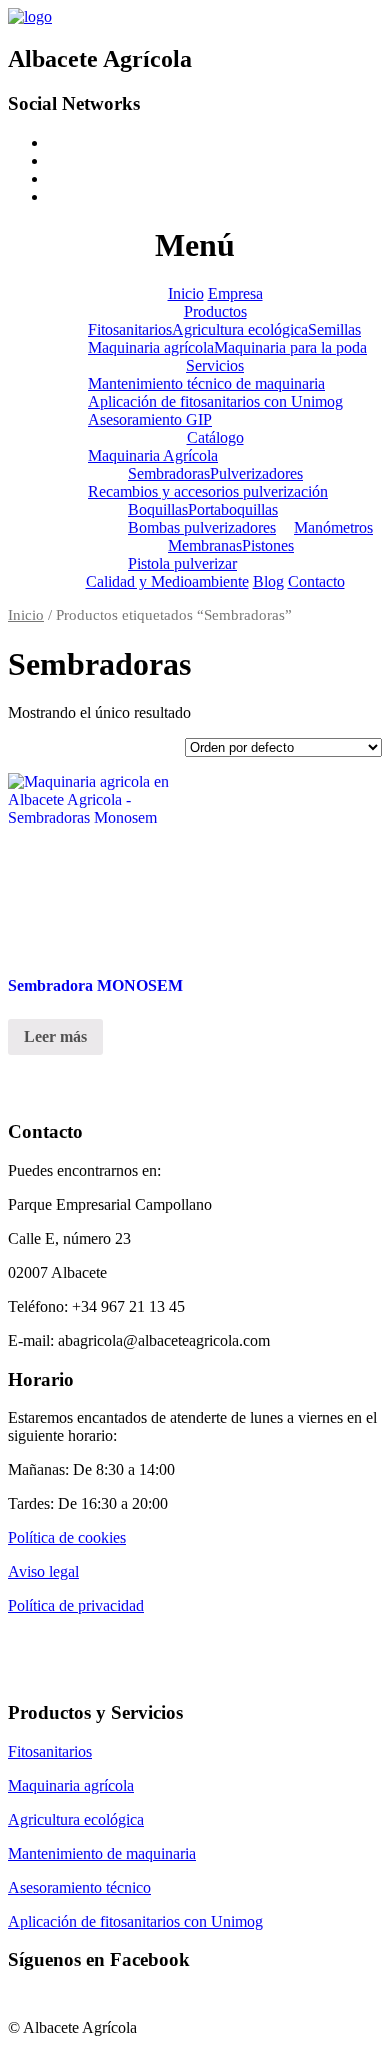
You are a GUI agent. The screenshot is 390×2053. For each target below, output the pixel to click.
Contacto (316, 581)
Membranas (205, 545)
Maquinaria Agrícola (153, 455)
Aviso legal (43, 1571)
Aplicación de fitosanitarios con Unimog (215, 401)
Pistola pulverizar (182, 563)
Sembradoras (169, 473)
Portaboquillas (233, 509)
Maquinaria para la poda (290, 347)
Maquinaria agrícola (151, 347)
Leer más (55, 1036)
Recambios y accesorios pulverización (208, 491)
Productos (215, 311)
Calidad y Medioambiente (167, 581)
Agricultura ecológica (240, 329)
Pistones (268, 545)
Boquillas (158, 509)
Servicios (215, 365)
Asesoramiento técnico (79, 1887)
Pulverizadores (256, 473)
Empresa (235, 293)
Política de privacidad (76, 1605)
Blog (268, 581)
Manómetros (333, 527)
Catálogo (215, 437)
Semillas (334, 329)
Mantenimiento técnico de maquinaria (206, 383)
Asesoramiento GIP (150, 419)
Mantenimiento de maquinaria (102, 1853)
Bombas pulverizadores (202, 527)
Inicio (186, 293)
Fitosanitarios (130, 329)
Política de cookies (67, 1537)
